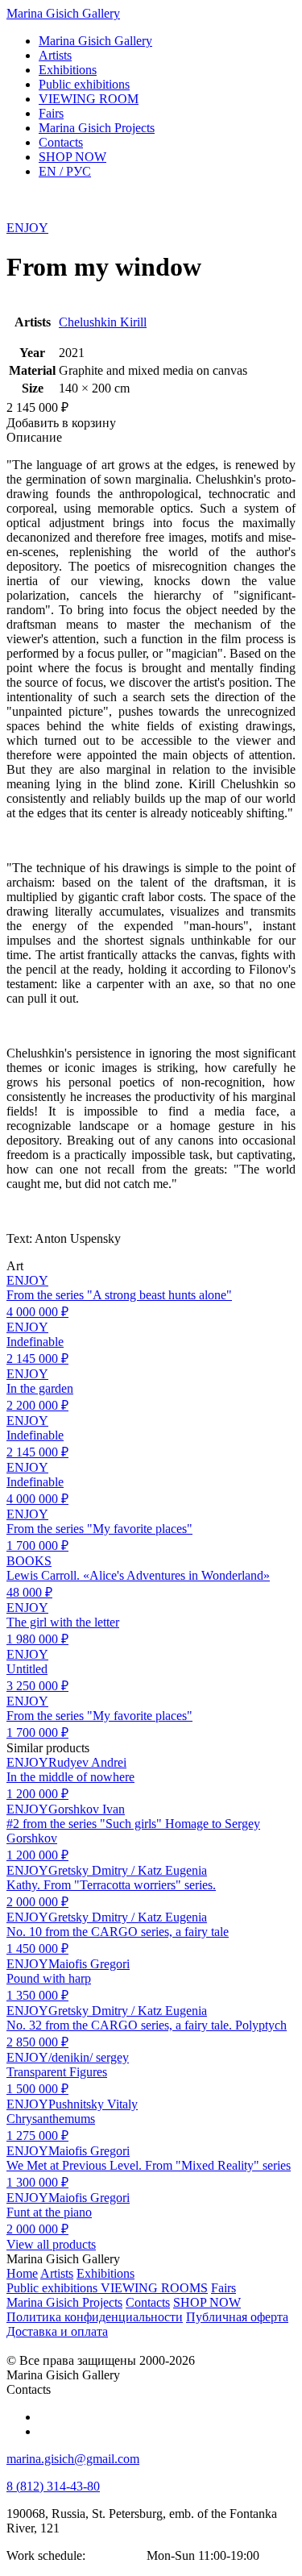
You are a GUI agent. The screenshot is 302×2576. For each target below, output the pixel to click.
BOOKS (29, 1561)
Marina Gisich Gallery (63, 13)
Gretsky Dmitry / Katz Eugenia (128, 1870)
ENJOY (27, 228)
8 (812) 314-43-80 (53, 2486)
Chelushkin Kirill (103, 322)
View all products (51, 2244)
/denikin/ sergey (89, 2057)
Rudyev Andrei (87, 1762)
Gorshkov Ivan (87, 1809)
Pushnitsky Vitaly (93, 2104)
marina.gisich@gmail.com (73, 2459)
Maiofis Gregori (89, 1964)
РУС (65, 171)
